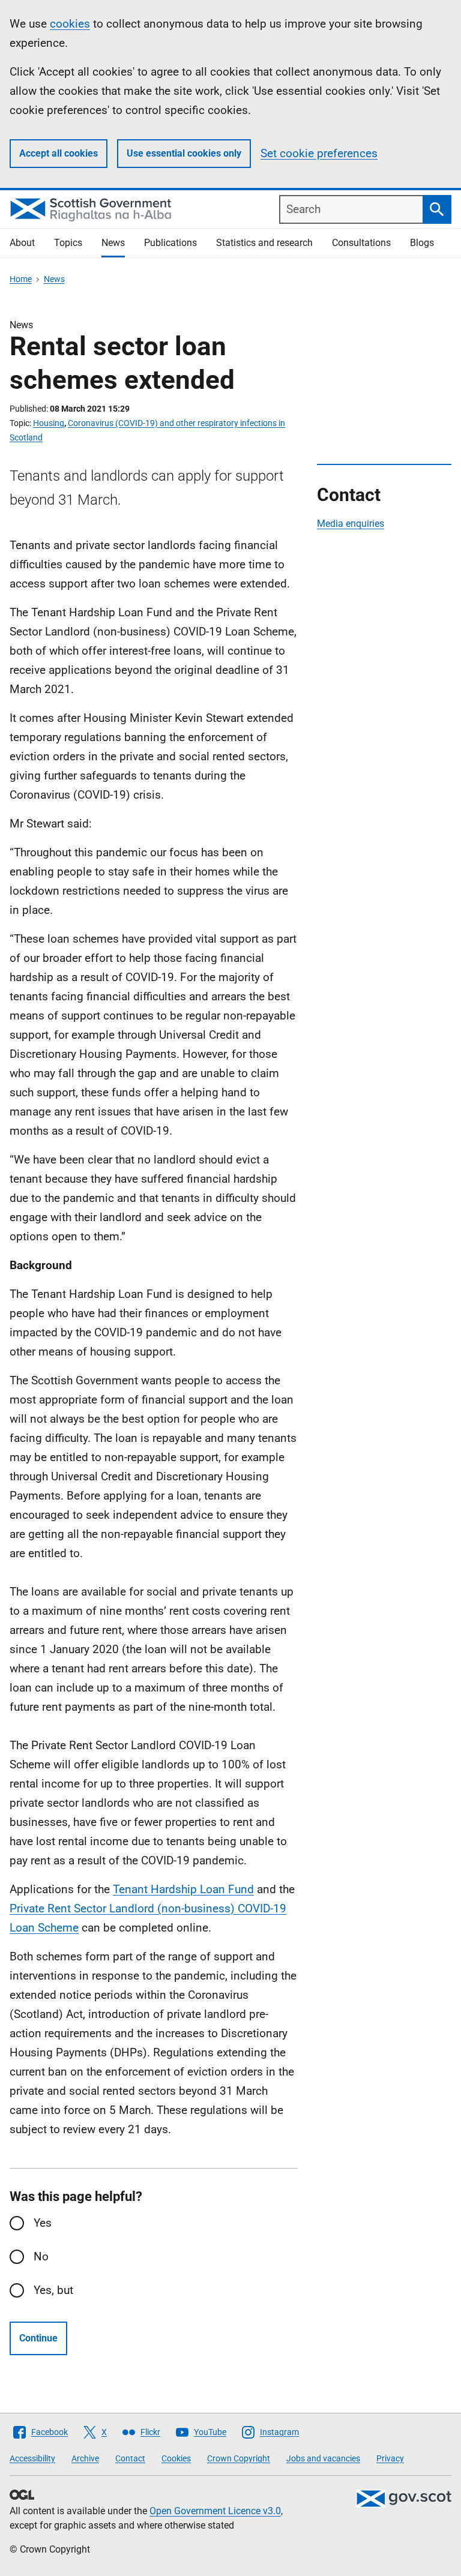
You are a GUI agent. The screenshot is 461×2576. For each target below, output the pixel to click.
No (41, 2256)
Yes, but (53, 2290)
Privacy (390, 2458)
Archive (85, 2458)
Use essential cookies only (184, 153)
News (113, 243)
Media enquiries (351, 524)
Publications (170, 243)
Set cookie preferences (319, 153)
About (22, 243)
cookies (70, 24)
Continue (38, 2338)
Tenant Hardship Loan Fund (183, 1889)
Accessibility (32, 2458)
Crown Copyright (239, 2458)
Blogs (422, 243)
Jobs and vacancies (323, 2458)
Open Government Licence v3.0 (215, 2511)
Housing (49, 423)
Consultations (361, 243)
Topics (68, 243)
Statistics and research (264, 243)
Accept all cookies (59, 153)
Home (21, 279)
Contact (130, 2458)
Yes (43, 2223)
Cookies (176, 2458)
